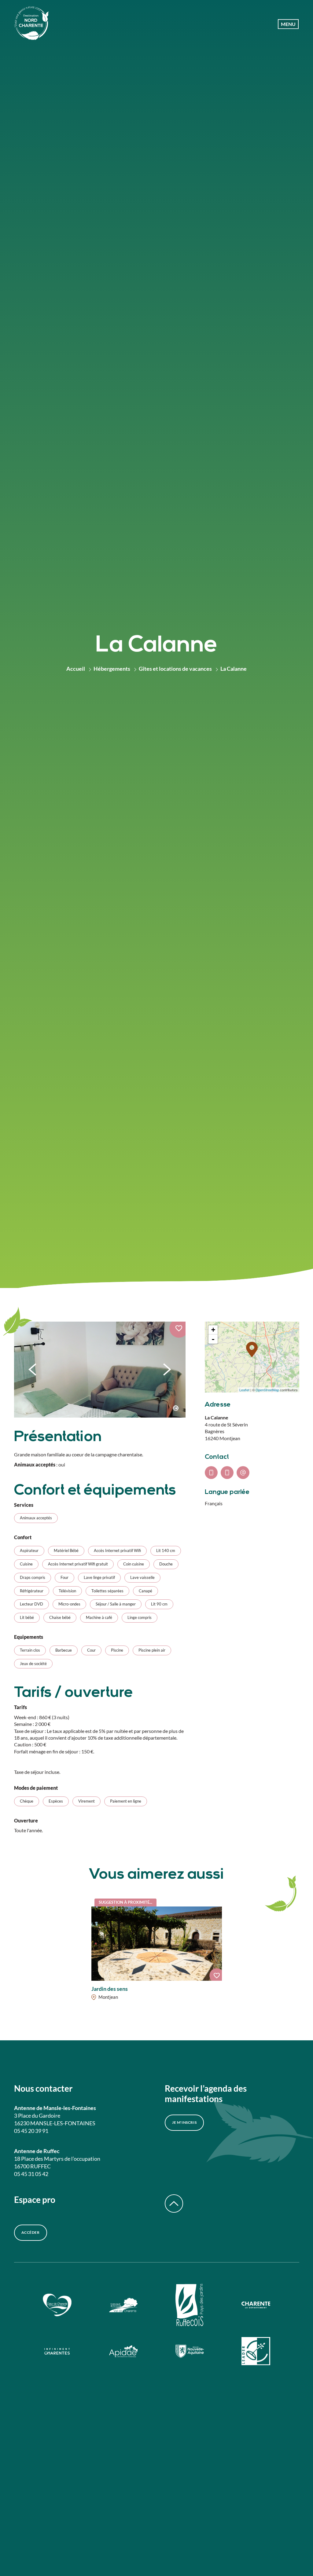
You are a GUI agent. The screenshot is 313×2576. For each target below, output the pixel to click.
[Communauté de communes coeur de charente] (57, 2306)
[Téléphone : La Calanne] (211, 1473)
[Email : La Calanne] (243, 1473)
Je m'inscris (184, 2122)
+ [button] (213, 1330)
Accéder (31, 2232)
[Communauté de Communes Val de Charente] (123, 2306)
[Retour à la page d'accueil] (31, 24)
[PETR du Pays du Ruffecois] (190, 2306)
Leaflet (244, 1390)
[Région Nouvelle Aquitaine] (190, 2352)
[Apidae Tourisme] (123, 2352)
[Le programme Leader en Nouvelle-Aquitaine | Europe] (256, 2352)
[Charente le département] (256, 2306)
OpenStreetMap (267, 1390)
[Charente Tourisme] (57, 2352)
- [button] (213, 1339)
